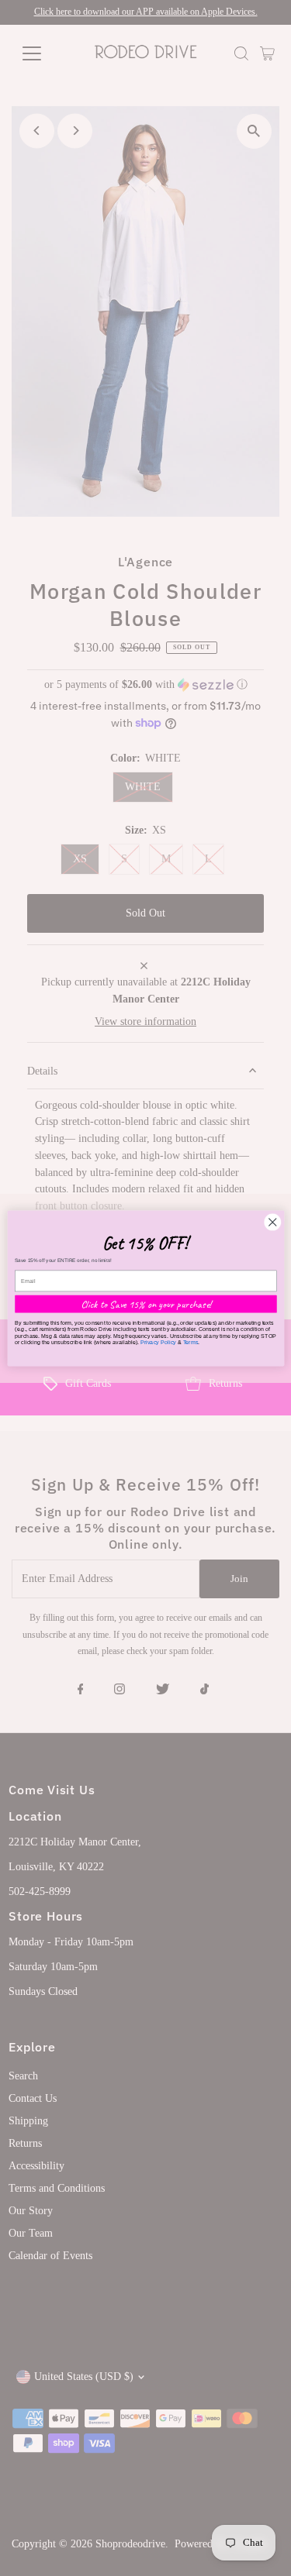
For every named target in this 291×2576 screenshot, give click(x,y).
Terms (190, 1342)
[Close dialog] (272, 1222)
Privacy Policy (158, 1342)
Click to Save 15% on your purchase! (145, 1303)
